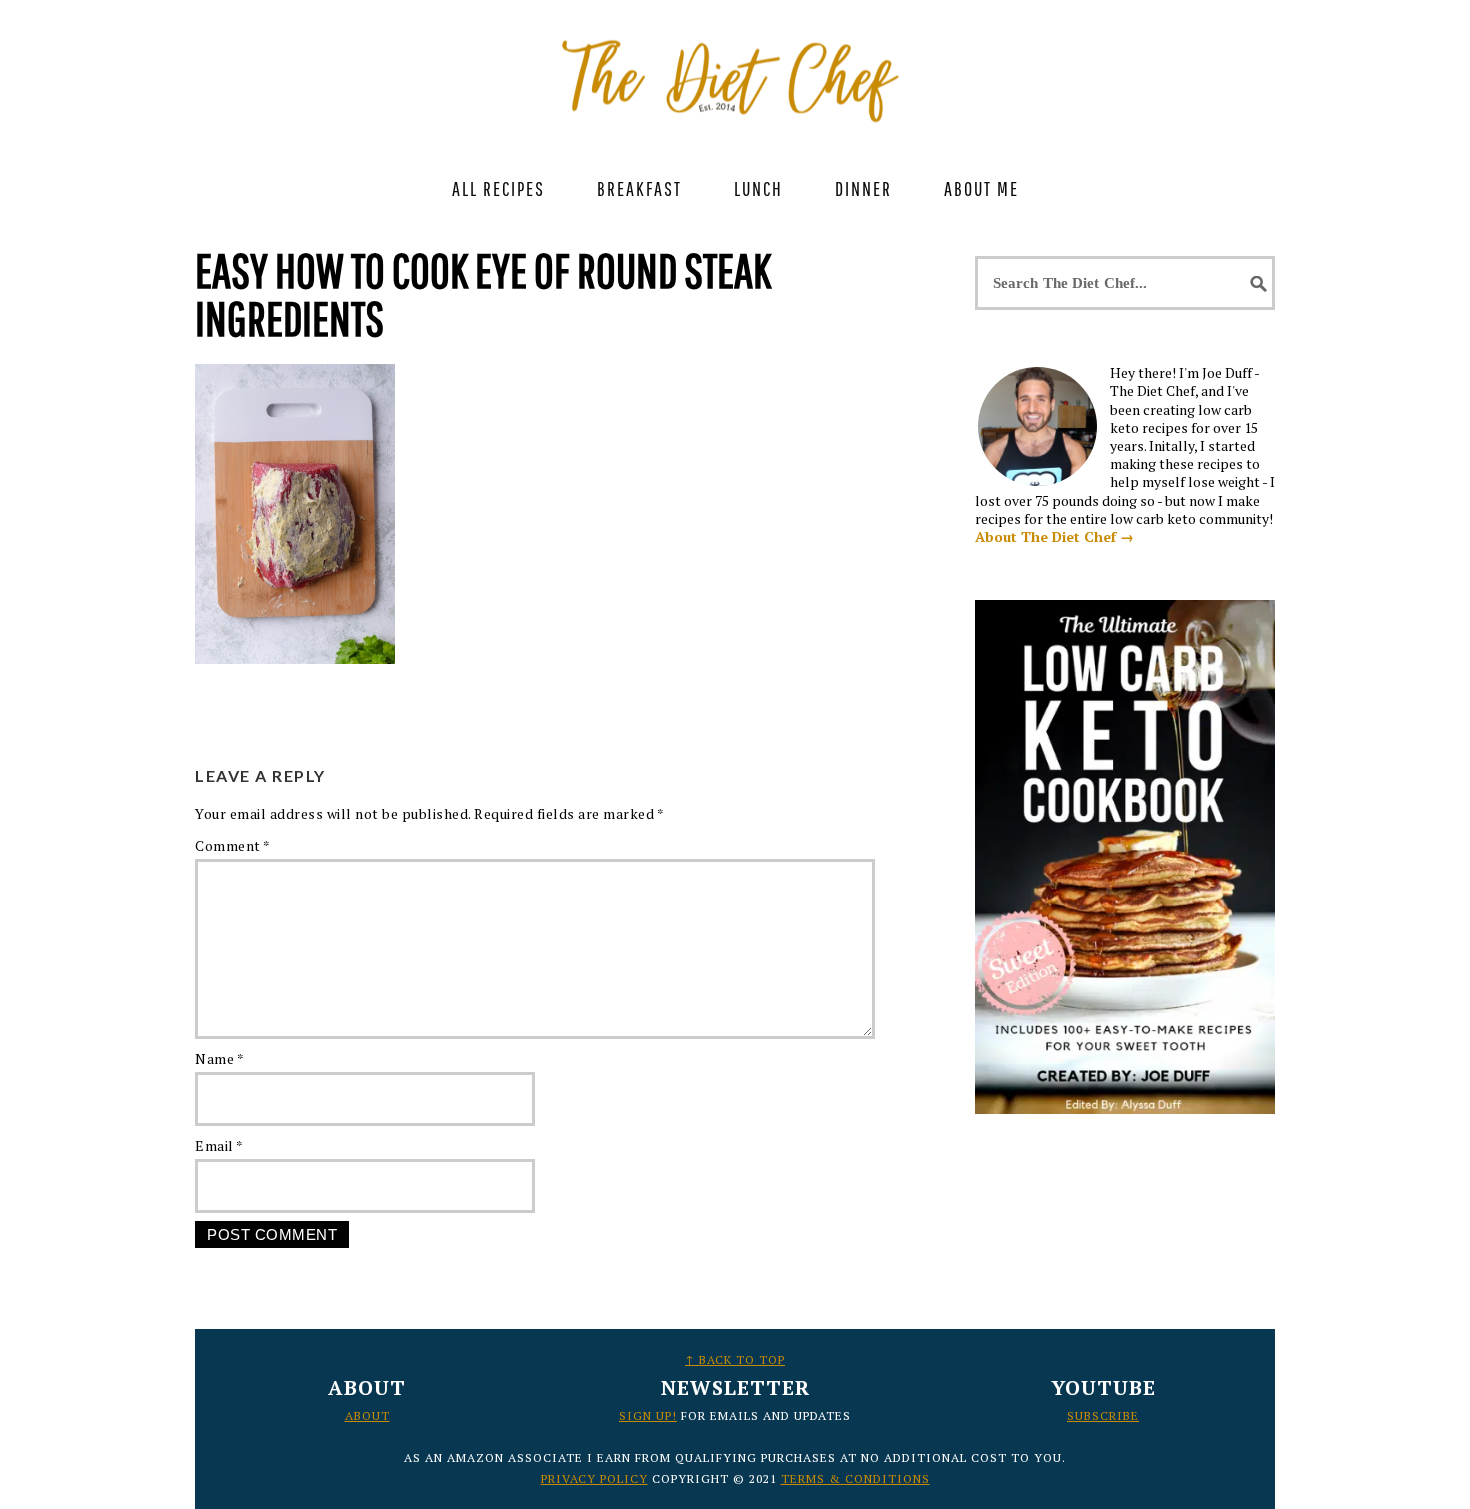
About (367, 1415)
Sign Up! (648, 1415)
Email (219, 1145)
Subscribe (1103, 1415)
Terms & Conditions (855, 1478)
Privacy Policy (594, 1478)
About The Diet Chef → (1054, 536)
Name (219, 1058)
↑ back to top (735, 1359)
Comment (233, 845)
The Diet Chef (735, 70)
